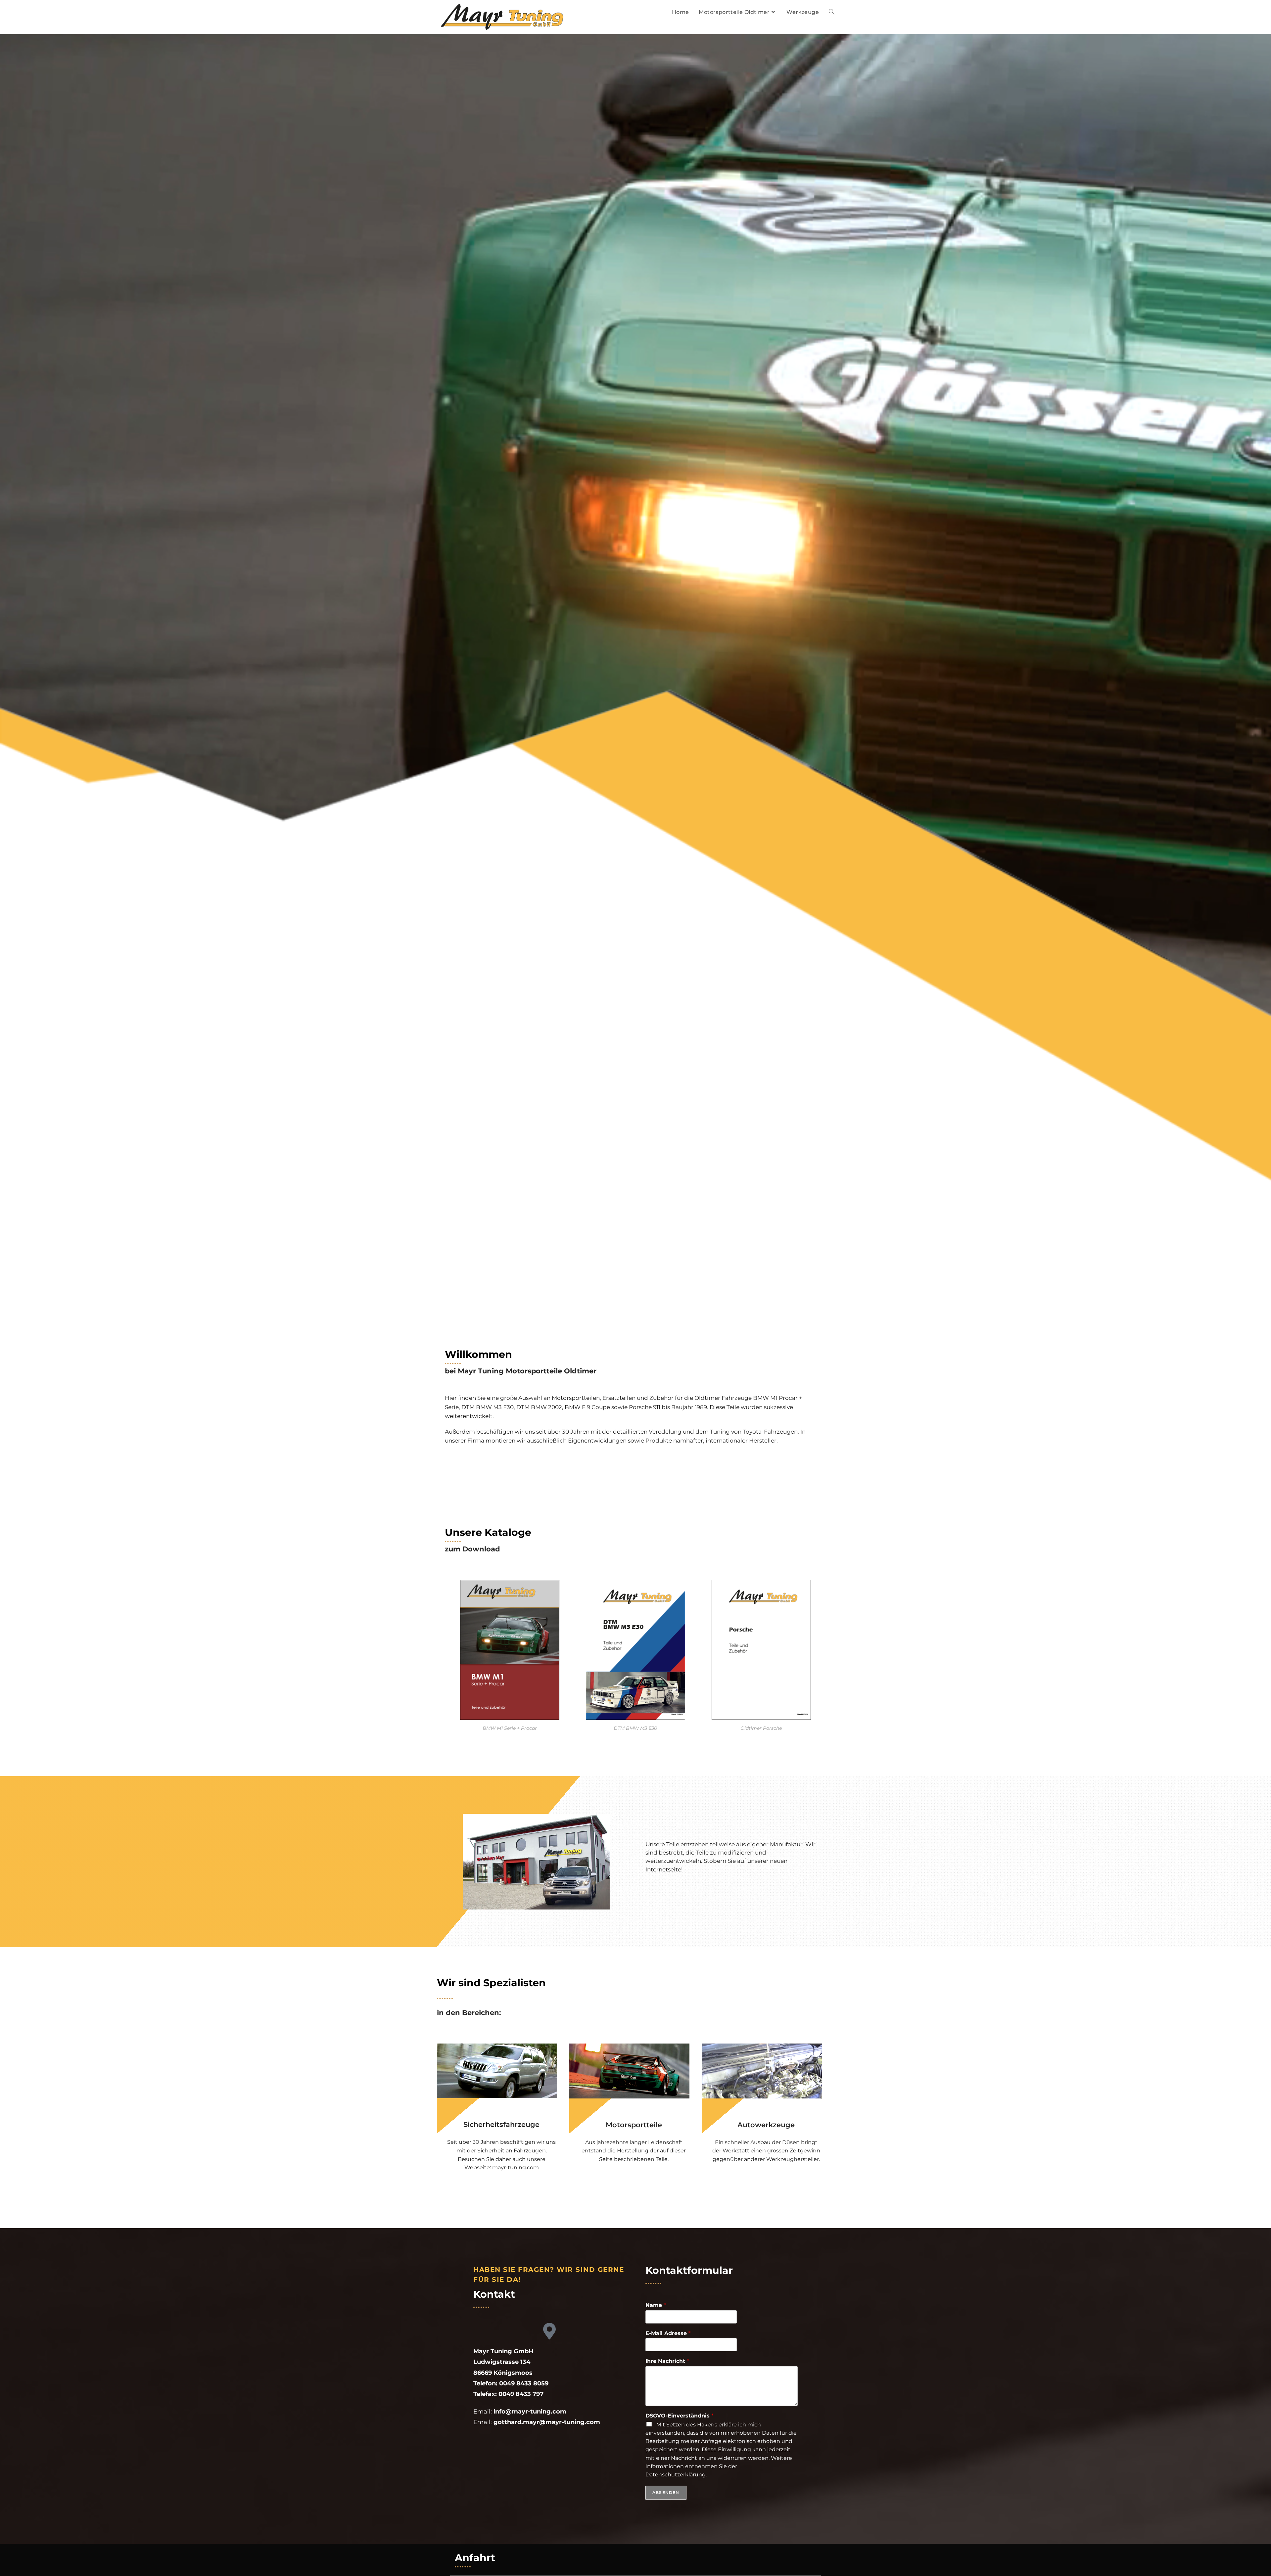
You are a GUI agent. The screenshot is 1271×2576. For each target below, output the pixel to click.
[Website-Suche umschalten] (831, 12)
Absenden (666, 2492)
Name (656, 2305)
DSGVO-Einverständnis (679, 2416)
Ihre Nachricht (667, 2361)
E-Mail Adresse (668, 2333)
